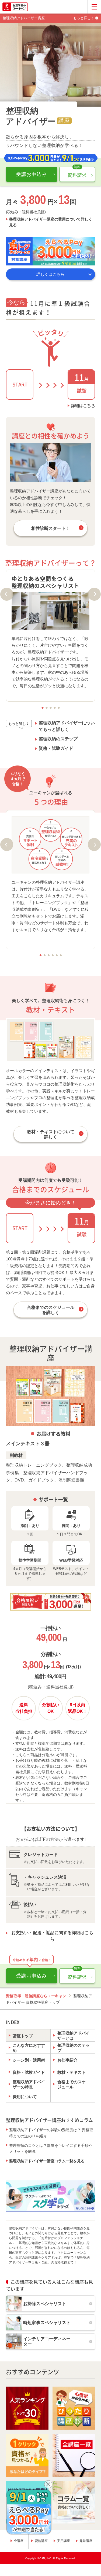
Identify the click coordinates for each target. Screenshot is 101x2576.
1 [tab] (42, 708)
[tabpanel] (51, 632)
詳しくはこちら (50, 274)
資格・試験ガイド (56, 748)
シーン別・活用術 (29, 2060)
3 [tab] (50, 708)
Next (94, 594)
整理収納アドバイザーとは (74, 2036)
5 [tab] (59, 708)
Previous (7, 594)
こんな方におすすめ (29, 2048)
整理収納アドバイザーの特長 (29, 2084)
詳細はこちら (83, 405)
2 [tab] (46, 708)
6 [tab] (61, 955)
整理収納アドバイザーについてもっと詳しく (67, 726)
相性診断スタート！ (51, 528)
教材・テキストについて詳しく (51, 1134)
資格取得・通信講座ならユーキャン (36, 1996)
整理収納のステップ (58, 739)
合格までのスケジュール (72, 2084)
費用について (25, 2097)
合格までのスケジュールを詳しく (51, 1310)
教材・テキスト (72, 2072)
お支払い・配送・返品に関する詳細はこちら (52, 1936)
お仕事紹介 (67, 2060)
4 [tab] (55, 708)
